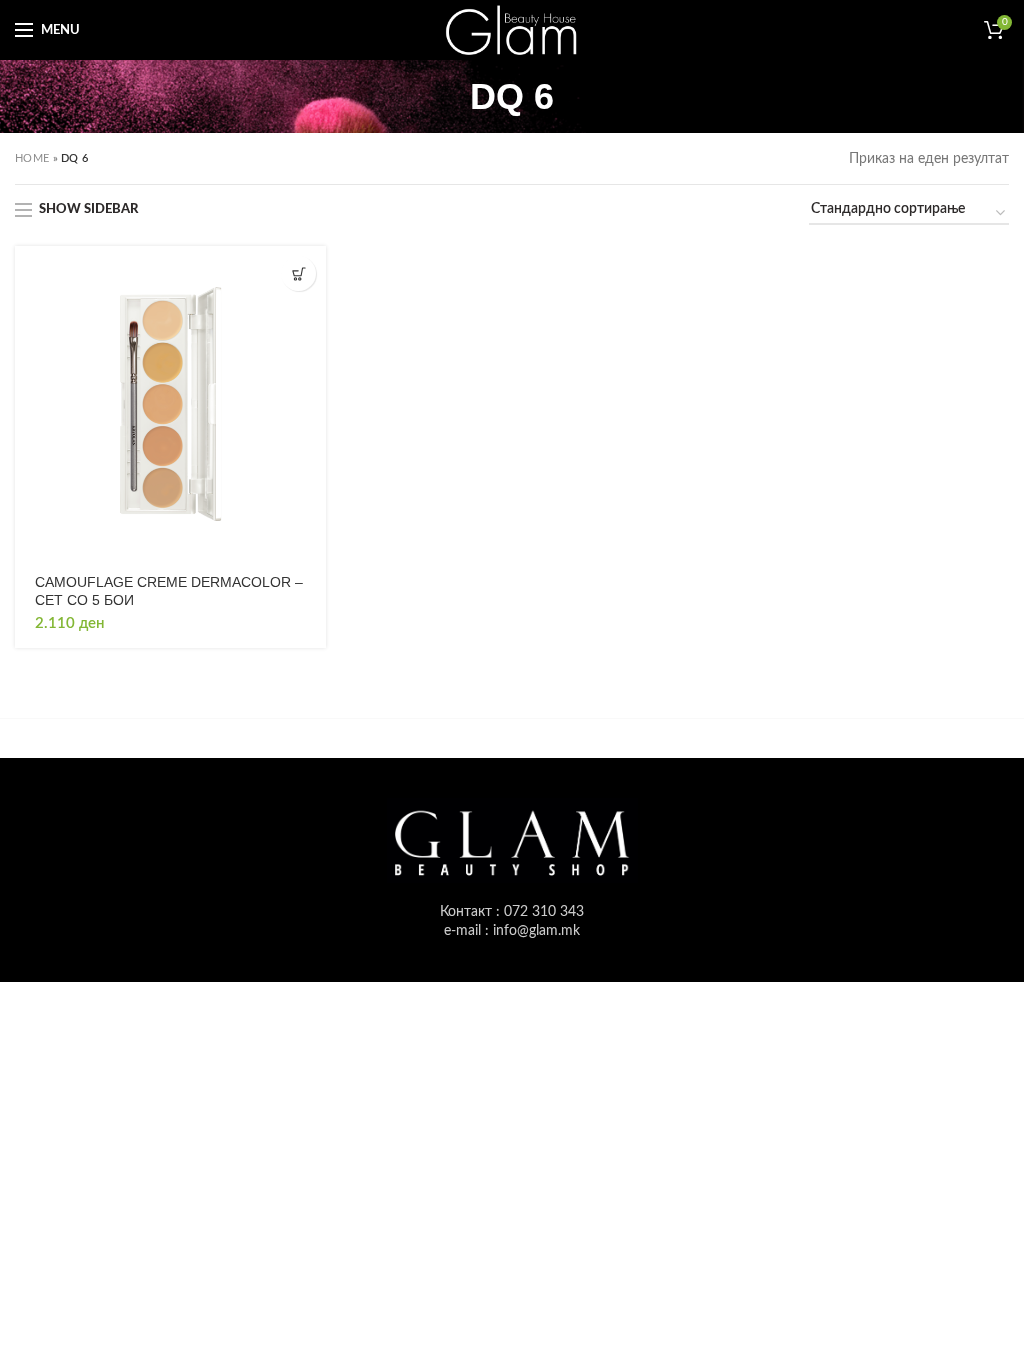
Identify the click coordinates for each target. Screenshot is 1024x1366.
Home (32, 158)
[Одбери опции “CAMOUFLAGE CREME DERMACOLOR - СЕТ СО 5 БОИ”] (298, 273)
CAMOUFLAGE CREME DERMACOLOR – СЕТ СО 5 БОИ (169, 591)
